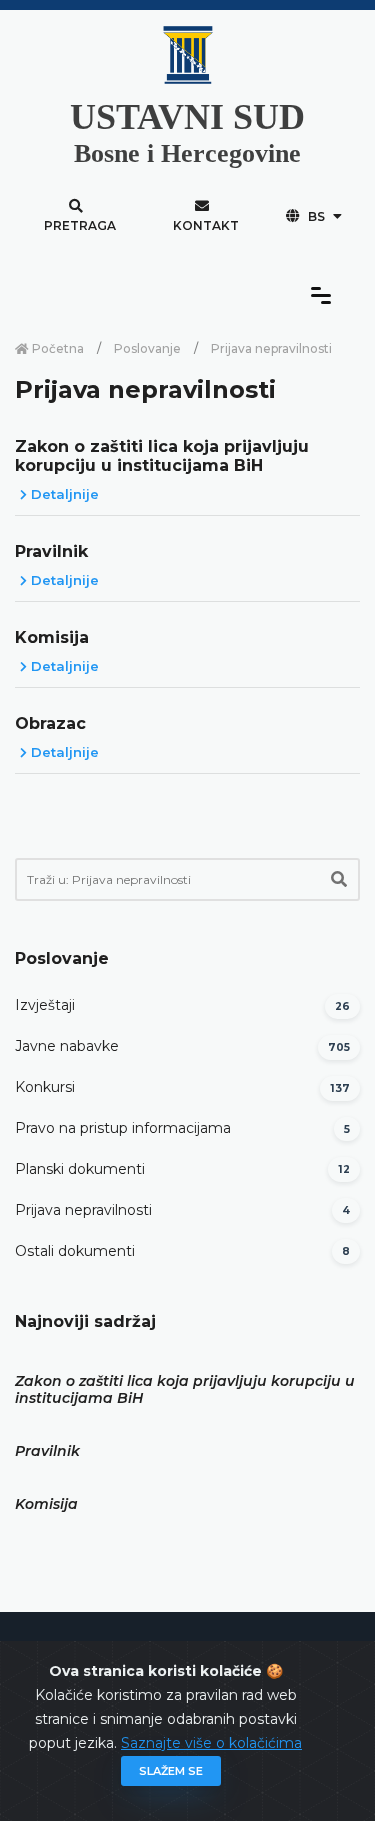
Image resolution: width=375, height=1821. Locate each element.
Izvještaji (45, 1005)
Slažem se (171, 1771)
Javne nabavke (67, 1046)
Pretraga (80, 225)
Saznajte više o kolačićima (211, 1743)
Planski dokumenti (80, 1169)
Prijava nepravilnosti (83, 1210)
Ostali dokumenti (75, 1251)
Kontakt (206, 225)
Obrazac (50, 723)
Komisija (52, 637)
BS (316, 216)
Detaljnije (63, 494)
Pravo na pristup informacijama (123, 1128)
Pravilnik (51, 551)
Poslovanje (147, 348)
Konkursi (45, 1087)
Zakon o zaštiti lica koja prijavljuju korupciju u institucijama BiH (162, 456)
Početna (56, 348)
